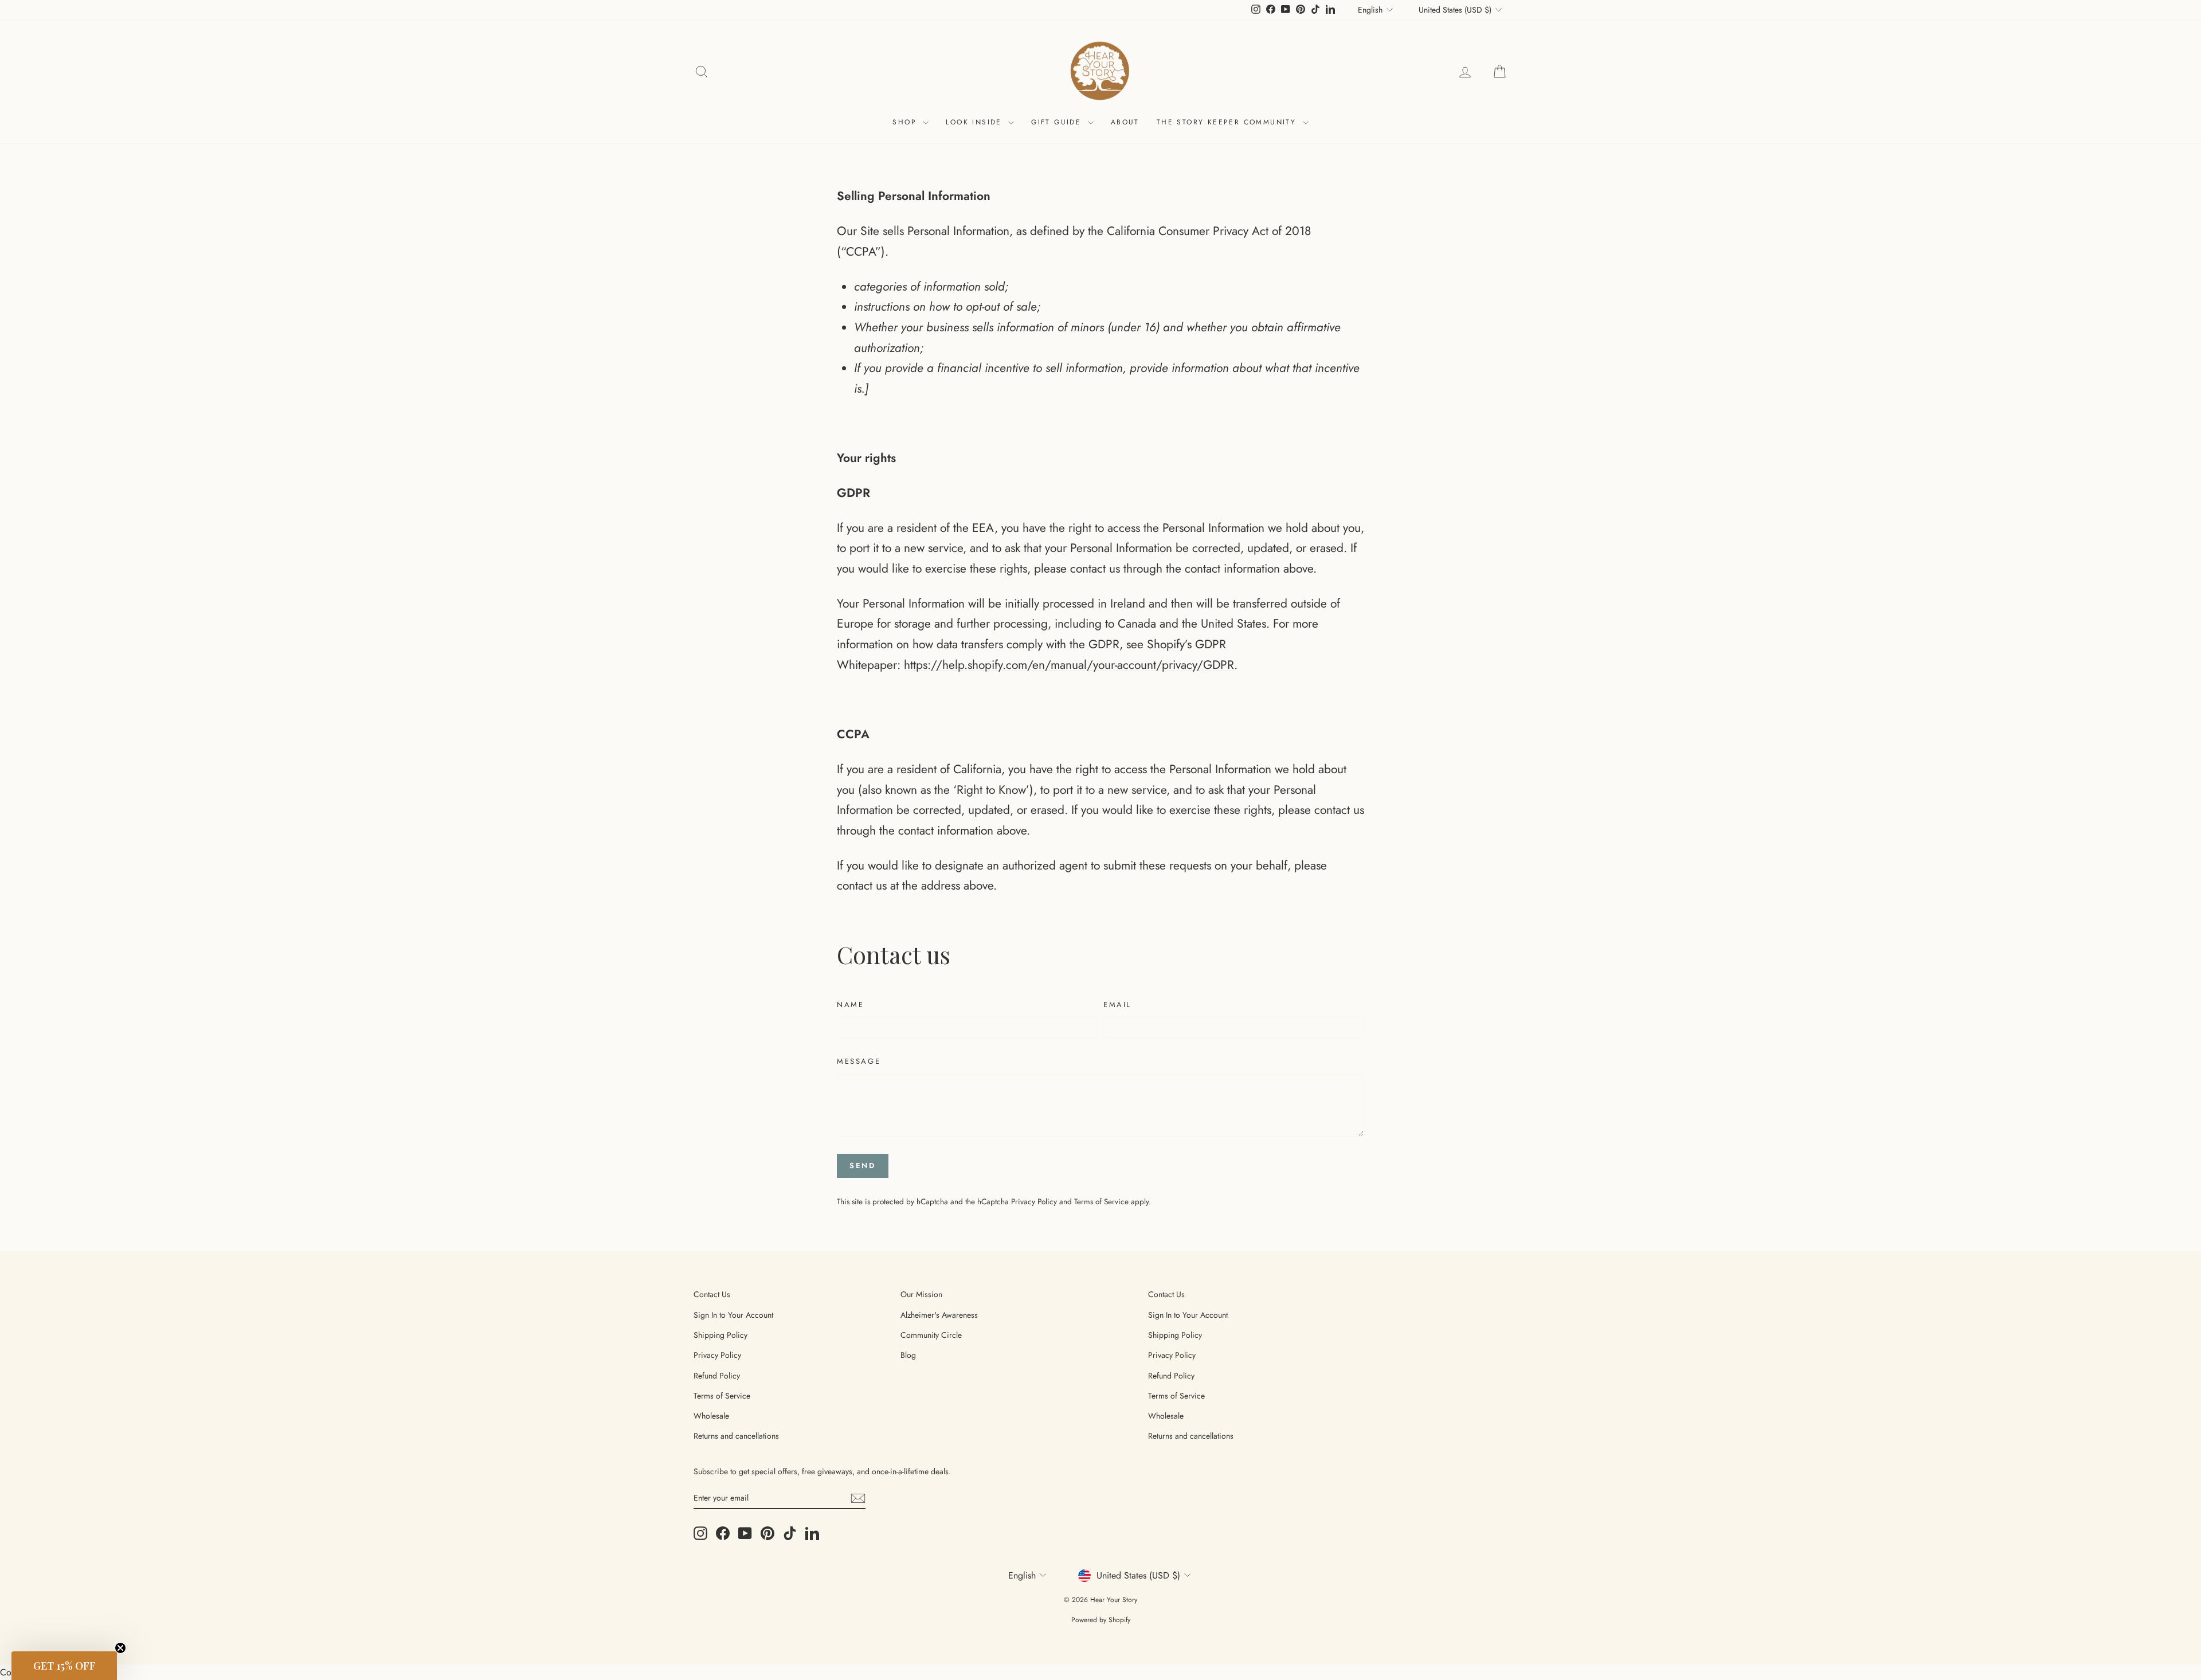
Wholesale (711, 1416)
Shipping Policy (720, 1335)
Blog (908, 1355)
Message (859, 1061)
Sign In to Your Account (733, 1315)
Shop (906, 122)
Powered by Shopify (1101, 1620)
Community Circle (931, 1335)
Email (1117, 1005)
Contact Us (712, 1294)
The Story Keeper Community (1228, 122)
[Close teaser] (120, 1648)
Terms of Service (1101, 1201)
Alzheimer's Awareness (939, 1315)
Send (862, 1166)
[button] (64, 1666)
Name (850, 1005)
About (1125, 122)
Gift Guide (1058, 122)
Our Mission (921, 1294)
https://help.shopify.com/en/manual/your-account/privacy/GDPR (1069, 665)
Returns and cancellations (736, 1436)
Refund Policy (717, 1376)
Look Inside (976, 122)
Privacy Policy (1034, 1201)
